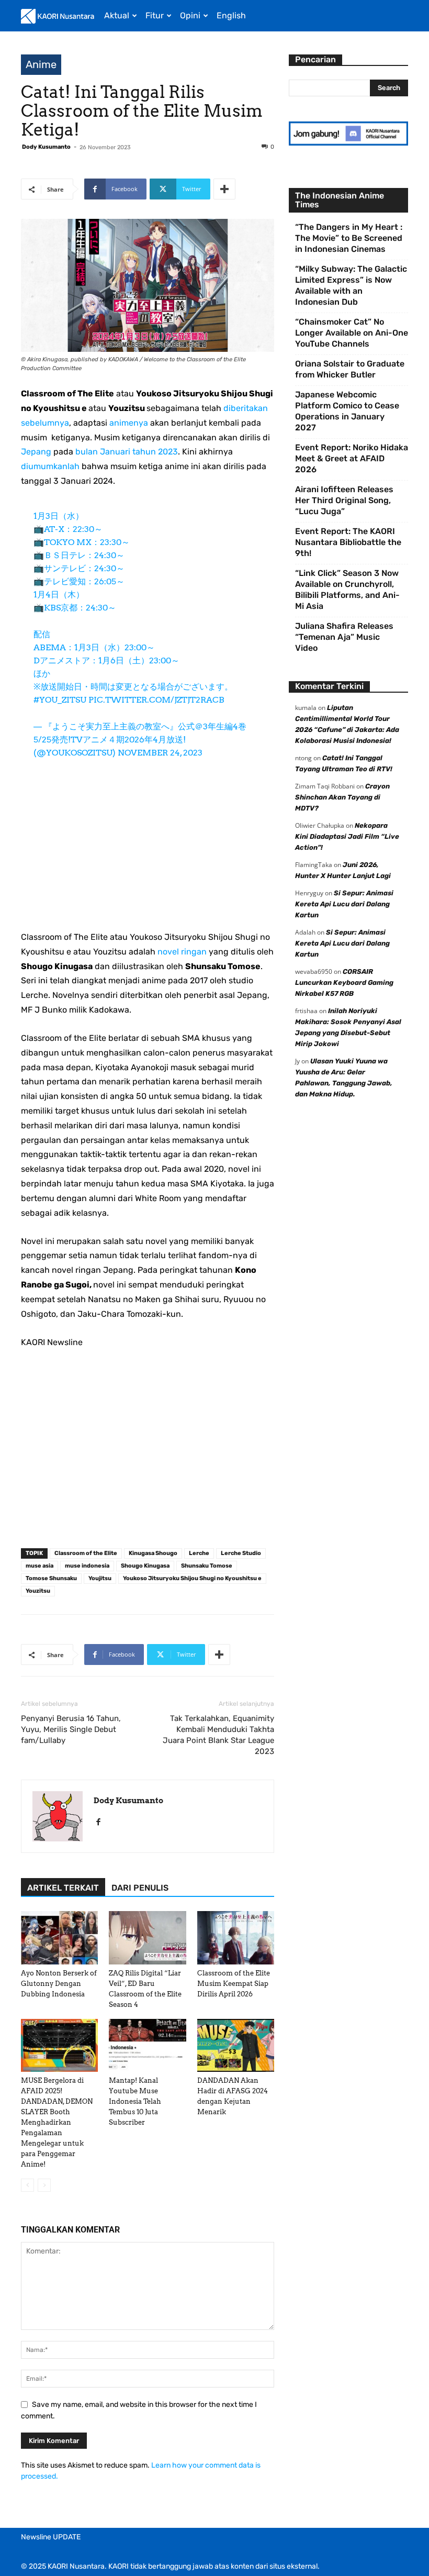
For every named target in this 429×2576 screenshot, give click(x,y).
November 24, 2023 (160, 753)
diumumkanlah (50, 466)
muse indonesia (87, 1566)
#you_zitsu (60, 700)
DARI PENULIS (140, 1888)
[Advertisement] (148, 852)
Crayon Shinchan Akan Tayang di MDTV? (342, 797)
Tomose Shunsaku (51, 1578)
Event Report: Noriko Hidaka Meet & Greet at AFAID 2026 (352, 458)
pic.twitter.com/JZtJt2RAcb (156, 700)
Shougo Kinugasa (145, 1566)
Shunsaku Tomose (207, 1566)
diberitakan (246, 408)
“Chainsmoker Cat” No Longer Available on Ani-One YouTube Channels (352, 333)
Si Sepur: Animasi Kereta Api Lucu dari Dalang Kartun (344, 904)
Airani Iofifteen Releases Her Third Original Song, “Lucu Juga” (344, 500)
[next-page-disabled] (44, 2185)
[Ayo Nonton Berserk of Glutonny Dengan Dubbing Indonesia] (59, 1937)
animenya (129, 423)
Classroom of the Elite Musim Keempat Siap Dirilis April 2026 (234, 1984)
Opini (190, 15)
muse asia (39, 1566)
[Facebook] (102, 1823)
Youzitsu (38, 1591)
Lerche (199, 1553)
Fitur (155, 15)
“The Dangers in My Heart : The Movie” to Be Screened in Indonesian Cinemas (349, 238)
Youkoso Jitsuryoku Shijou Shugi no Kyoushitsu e (192, 1578)
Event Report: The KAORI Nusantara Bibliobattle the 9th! (348, 542)
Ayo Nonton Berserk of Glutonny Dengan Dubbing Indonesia (59, 1984)
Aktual (117, 15)
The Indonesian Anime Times (340, 200)
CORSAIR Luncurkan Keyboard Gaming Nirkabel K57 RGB (344, 982)
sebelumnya (45, 423)
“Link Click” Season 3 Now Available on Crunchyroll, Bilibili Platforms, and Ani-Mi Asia (347, 590)
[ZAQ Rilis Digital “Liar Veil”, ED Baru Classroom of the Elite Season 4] (147, 1937)
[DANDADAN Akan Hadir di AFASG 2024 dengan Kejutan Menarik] (236, 2045)
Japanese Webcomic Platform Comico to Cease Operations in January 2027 (347, 411)
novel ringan (182, 952)
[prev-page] (27, 2185)
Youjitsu (100, 1578)
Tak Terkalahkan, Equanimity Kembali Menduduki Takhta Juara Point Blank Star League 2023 (218, 1735)
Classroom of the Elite (86, 1553)
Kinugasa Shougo (153, 1553)
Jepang (36, 452)
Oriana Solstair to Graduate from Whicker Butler (350, 369)
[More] (224, 189)
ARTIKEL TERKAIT (63, 1888)
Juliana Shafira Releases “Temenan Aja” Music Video (344, 637)
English (231, 15)
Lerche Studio (241, 1553)
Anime (41, 64)
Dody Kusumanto (46, 147)
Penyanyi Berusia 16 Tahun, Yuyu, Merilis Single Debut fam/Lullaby (71, 1729)
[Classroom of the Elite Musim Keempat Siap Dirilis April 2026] (236, 1937)
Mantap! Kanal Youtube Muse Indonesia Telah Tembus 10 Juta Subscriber (135, 2101)
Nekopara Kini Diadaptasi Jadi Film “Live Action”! (347, 836)
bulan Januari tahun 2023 (127, 452)
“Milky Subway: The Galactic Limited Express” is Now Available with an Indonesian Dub (351, 285)
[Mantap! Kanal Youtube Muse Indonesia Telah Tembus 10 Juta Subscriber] (147, 2045)
